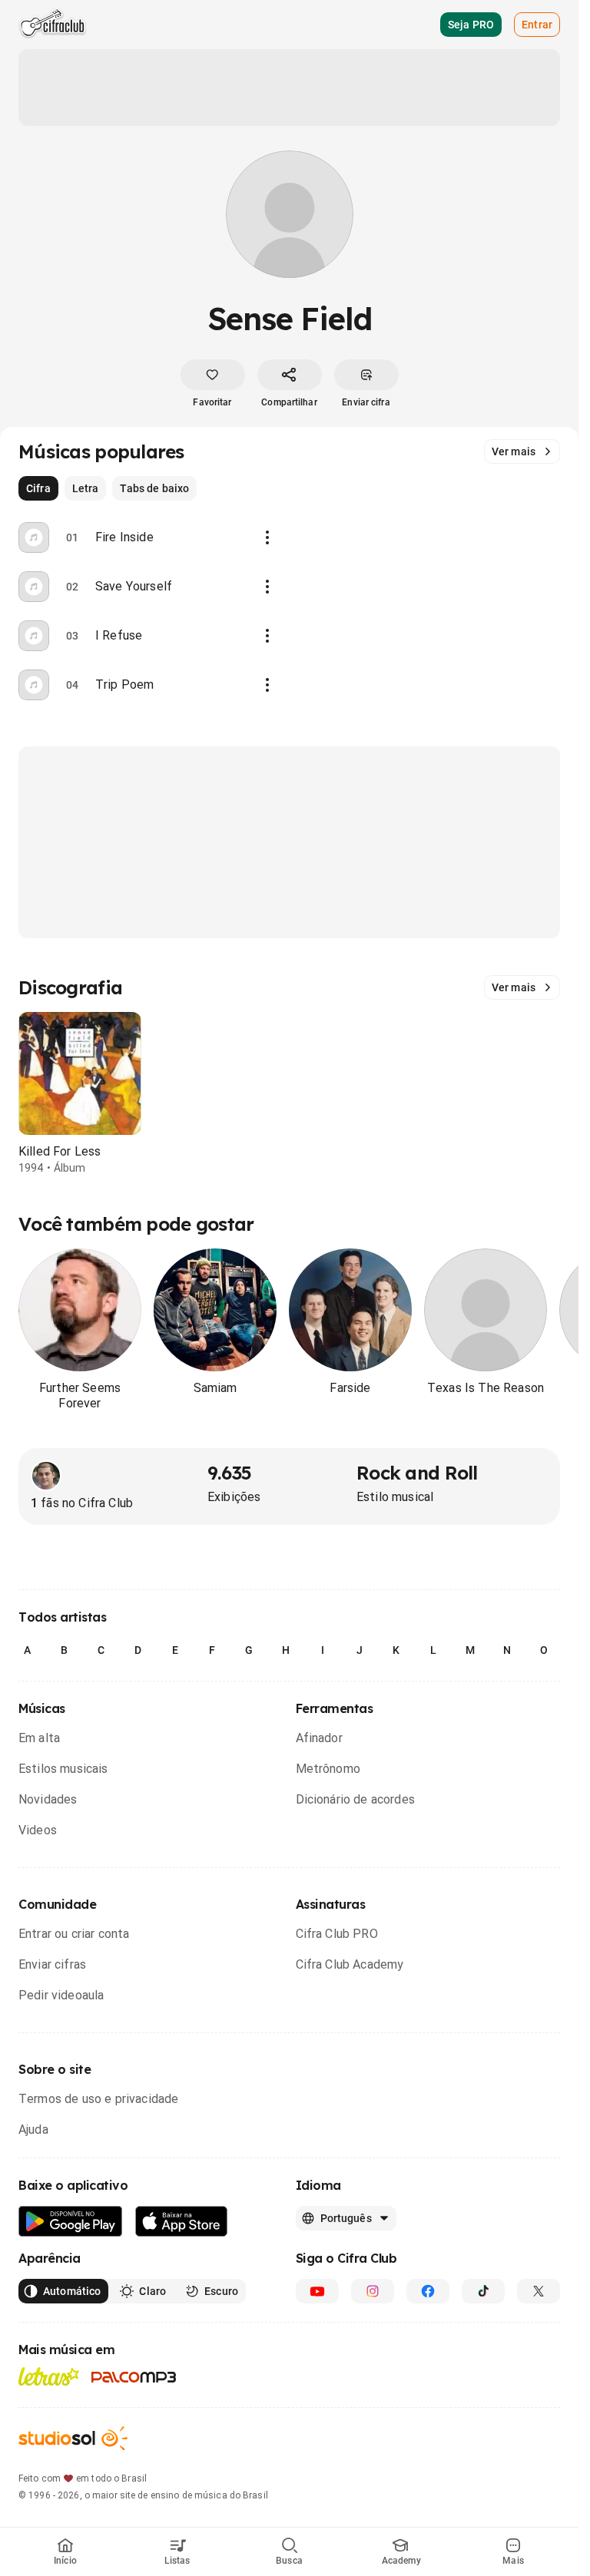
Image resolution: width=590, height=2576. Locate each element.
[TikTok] (483, 2291)
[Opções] (267, 537)
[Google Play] (71, 2222)
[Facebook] (428, 2291)
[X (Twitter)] (539, 2291)
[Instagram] (373, 2291)
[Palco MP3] (134, 2377)
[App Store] (182, 2222)
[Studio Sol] (73, 2438)
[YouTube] (317, 2291)
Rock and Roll (417, 1473)
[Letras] (49, 2376)
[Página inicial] (53, 25)
